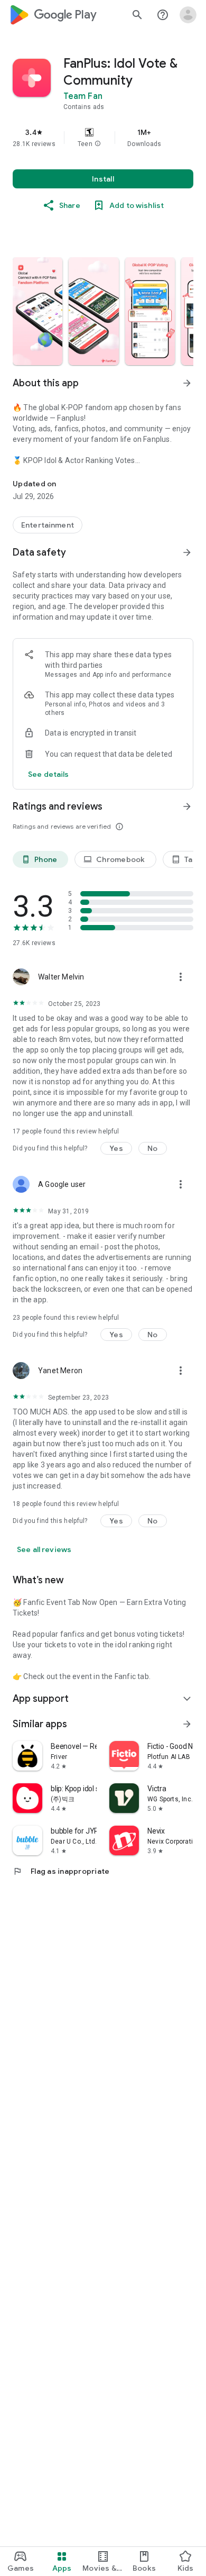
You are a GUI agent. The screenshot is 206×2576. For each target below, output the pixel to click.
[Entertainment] (48, 525)
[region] (103, 138)
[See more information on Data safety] (187, 552)
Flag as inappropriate (61, 1871)
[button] (98, 144)
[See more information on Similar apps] (187, 1724)
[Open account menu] (188, 15)
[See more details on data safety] (49, 774)
